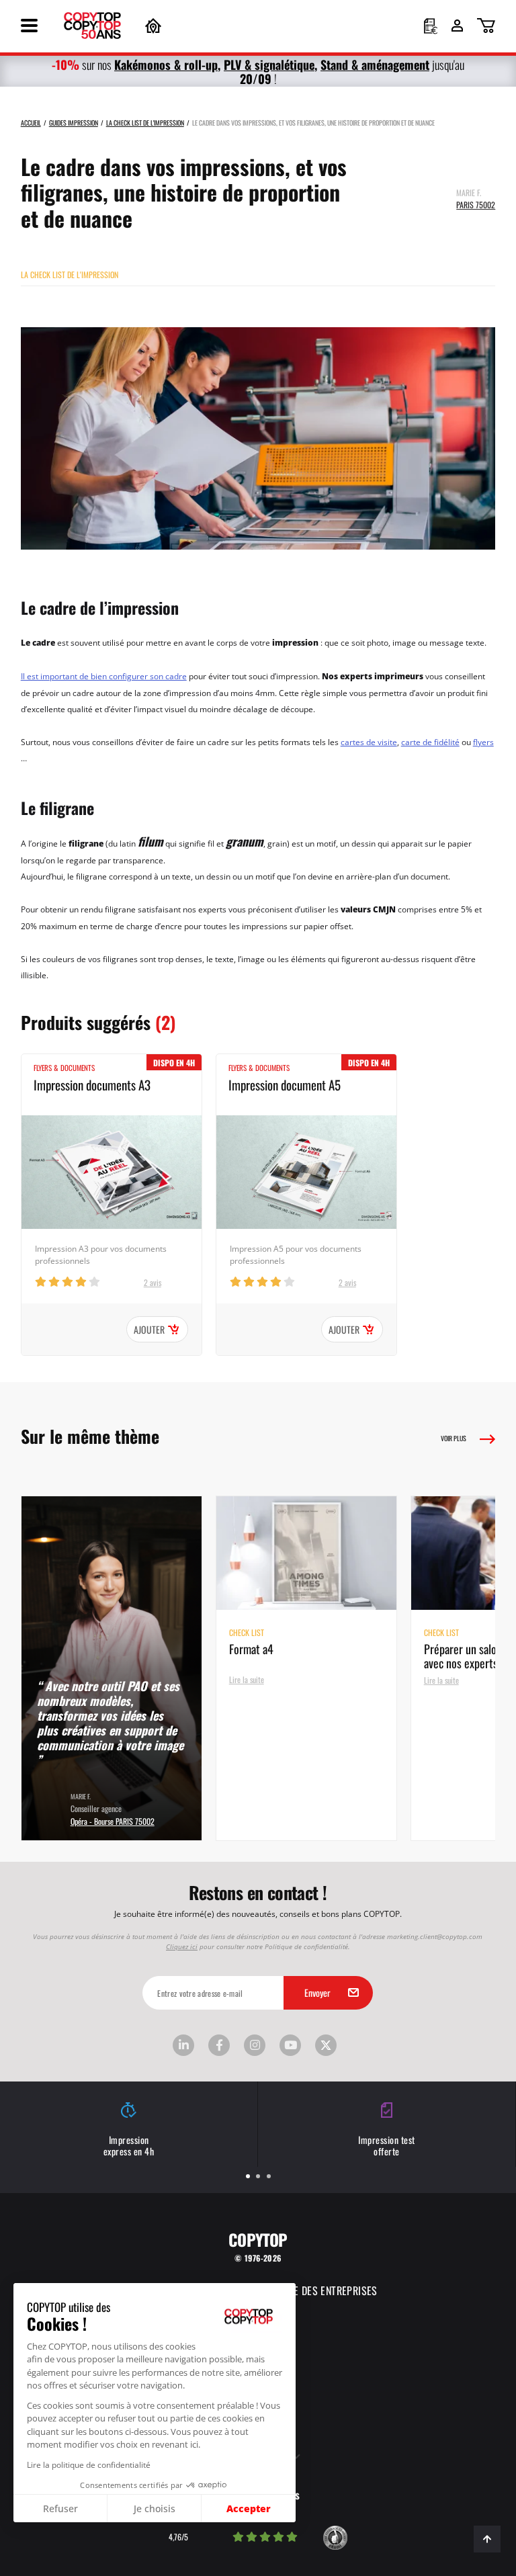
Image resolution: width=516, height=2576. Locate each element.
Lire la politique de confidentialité (89, 2464)
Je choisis (155, 2508)
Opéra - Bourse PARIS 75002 (113, 1820)
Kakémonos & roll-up (166, 64)
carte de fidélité (430, 742)
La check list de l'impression (70, 274)
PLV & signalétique (269, 64)
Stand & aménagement (375, 64)
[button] (13, 2568)
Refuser (60, 2508)
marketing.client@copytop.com (435, 1936)
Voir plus (454, 1438)
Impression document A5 (285, 1084)
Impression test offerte (387, 2145)
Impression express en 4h (129, 2145)
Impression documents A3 (92, 1084)
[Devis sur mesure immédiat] (431, 28)
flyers (483, 742)
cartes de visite (369, 742)
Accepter (249, 2508)
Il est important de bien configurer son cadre (104, 676)
